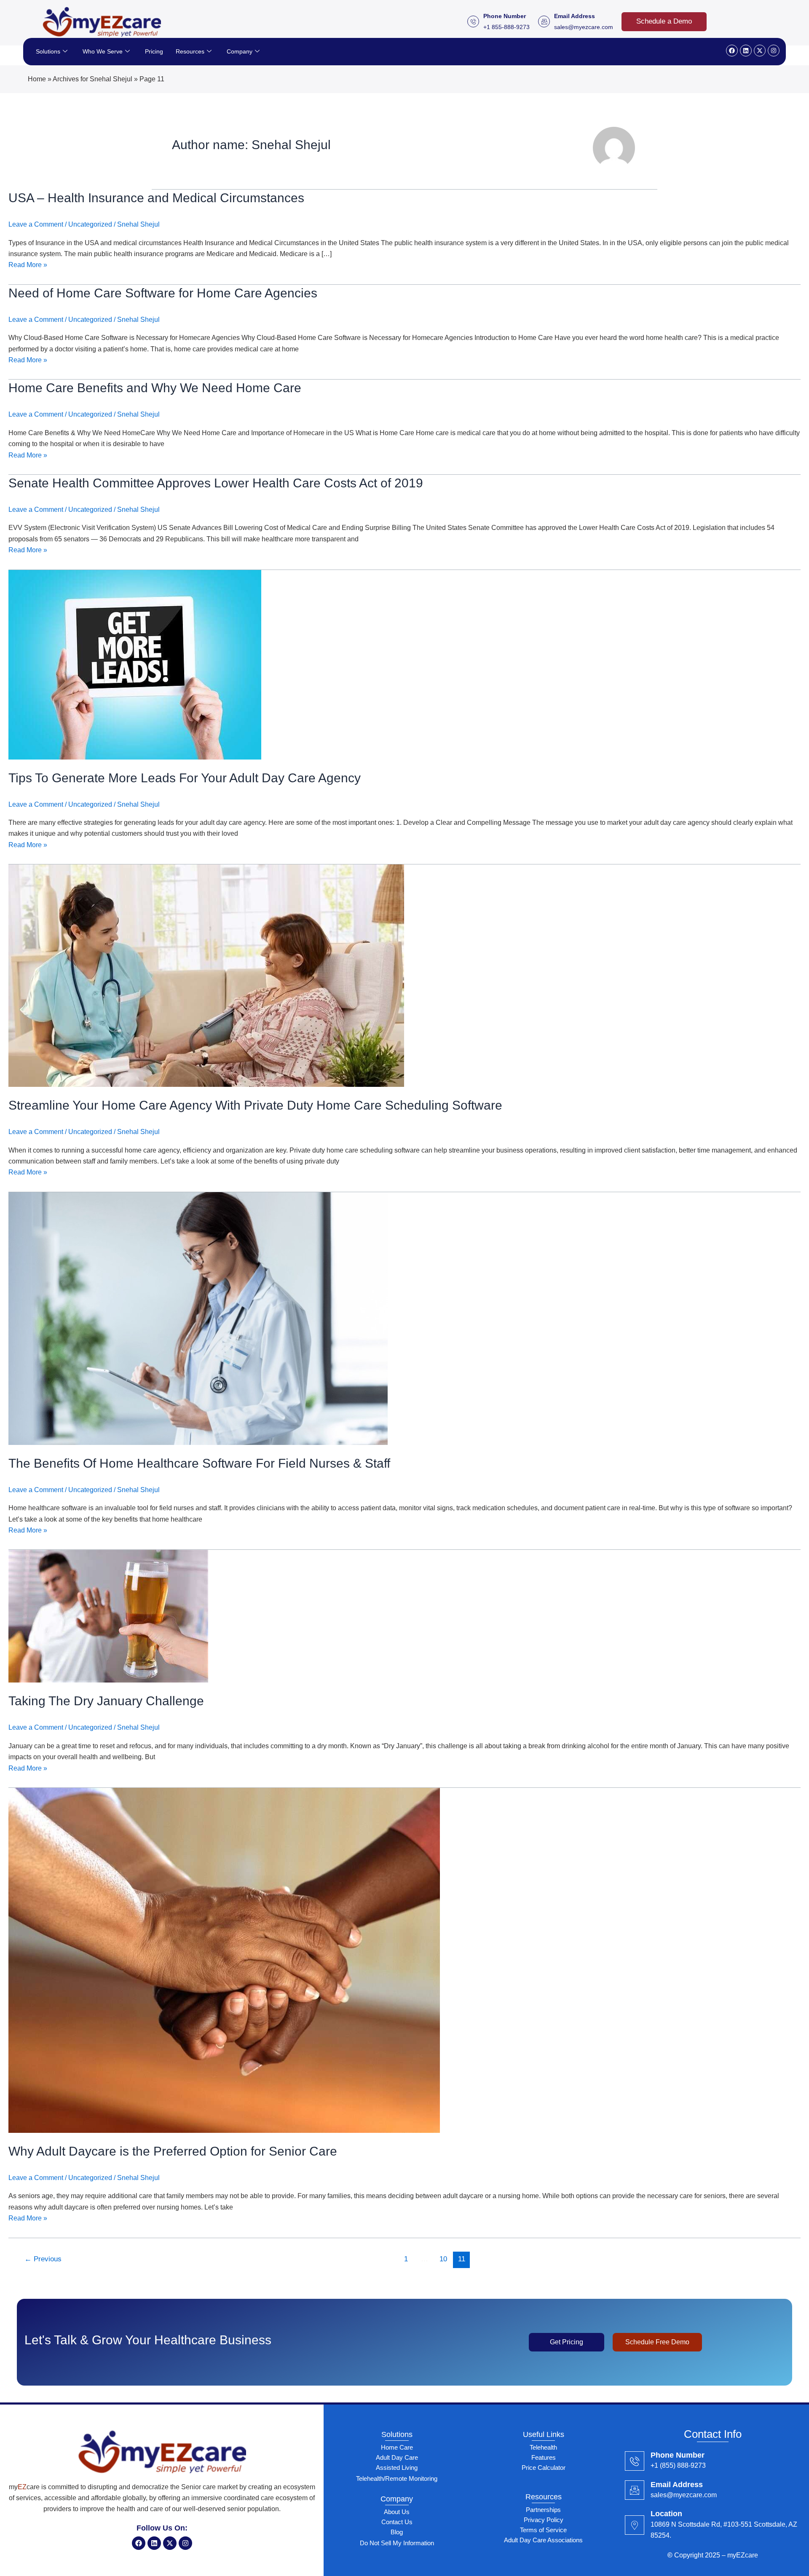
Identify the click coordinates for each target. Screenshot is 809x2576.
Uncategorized (90, 224)
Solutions (48, 51)
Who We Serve (103, 51)
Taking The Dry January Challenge (106, 1701)
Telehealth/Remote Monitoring (397, 2478)
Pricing (154, 51)
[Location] (635, 2525)
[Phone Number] (635, 2461)
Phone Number (678, 2455)
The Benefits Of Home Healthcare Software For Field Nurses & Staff (199, 1463)
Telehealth (543, 2447)
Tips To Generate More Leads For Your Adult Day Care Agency (185, 778)
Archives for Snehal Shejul (92, 79)
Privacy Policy (544, 2520)
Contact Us (397, 2522)
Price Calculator (544, 2468)
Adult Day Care (397, 2457)
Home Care (397, 2447)
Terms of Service (543, 2530)
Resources (190, 51)
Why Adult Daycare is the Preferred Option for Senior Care (173, 2151)
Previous (43, 2259)
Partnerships (543, 2510)
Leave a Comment (36, 224)
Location (666, 2514)
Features (544, 2457)
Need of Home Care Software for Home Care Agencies (163, 293)
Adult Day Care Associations (543, 2540)
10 (443, 2259)
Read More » (28, 264)
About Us (397, 2512)
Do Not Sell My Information (397, 2543)
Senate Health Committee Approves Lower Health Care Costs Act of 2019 (216, 483)
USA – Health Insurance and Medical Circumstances (156, 198)
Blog (397, 2532)
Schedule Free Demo (657, 2342)
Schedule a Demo (664, 21)
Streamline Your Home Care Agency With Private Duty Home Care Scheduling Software (255, 1105)
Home (37, 79)
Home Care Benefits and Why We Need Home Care (155, 388)
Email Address (677, 2485)
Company (240, 51)
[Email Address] (635, 2490)
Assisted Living (397, 2468)
